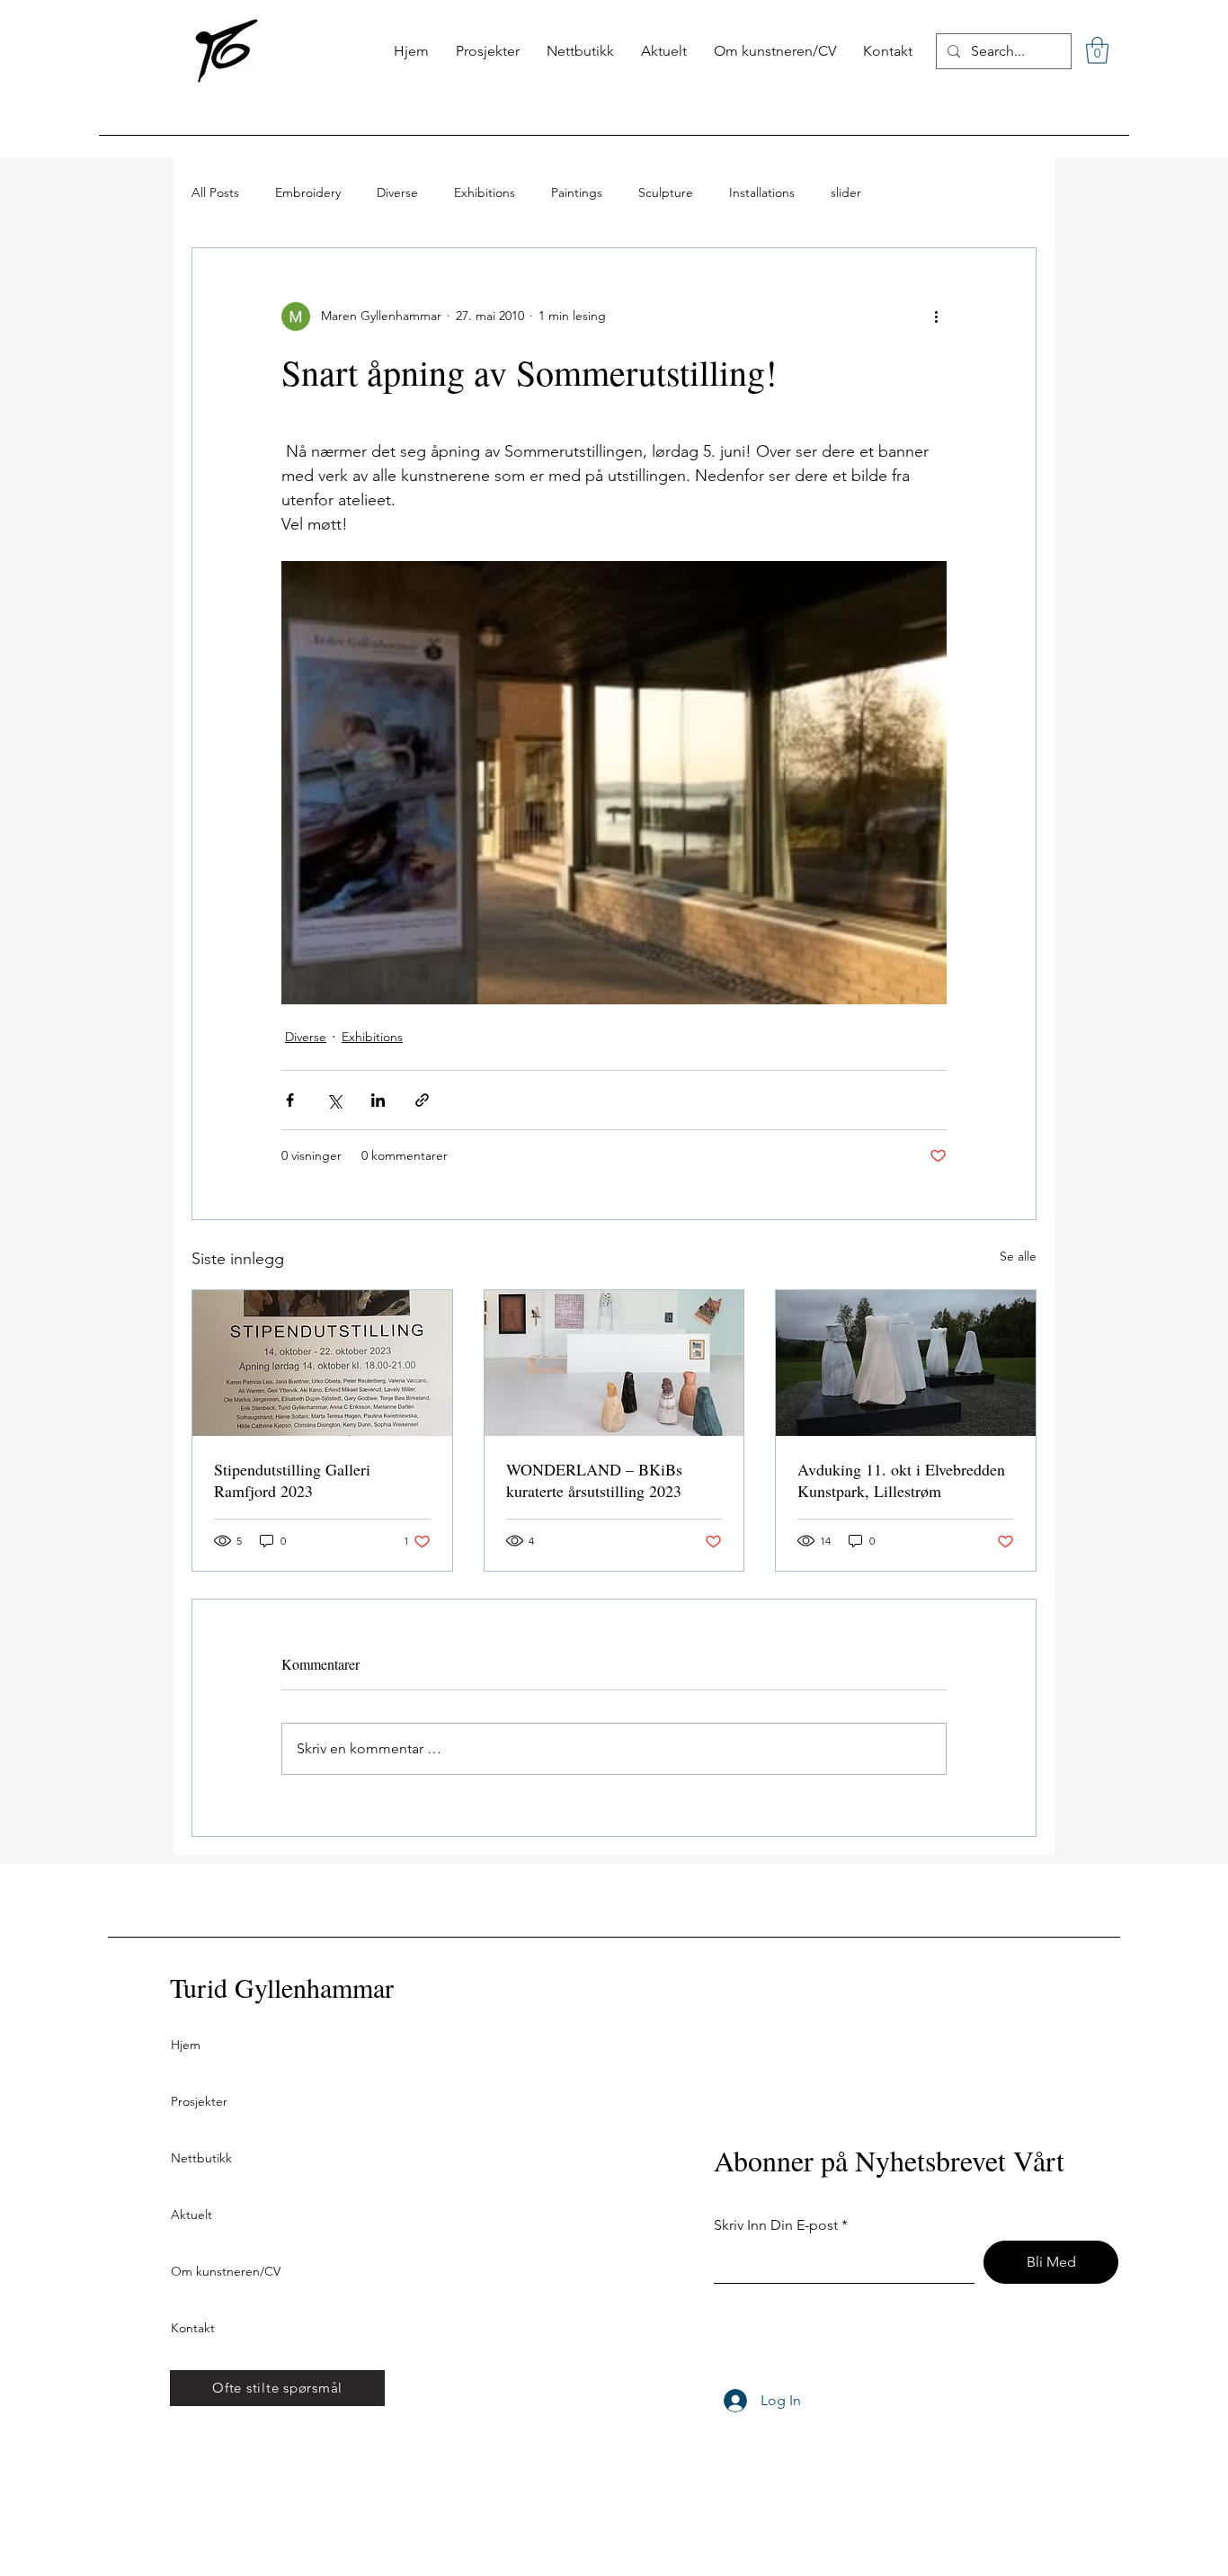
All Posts (215, 192)
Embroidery (308, 192)
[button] (1097, 50)
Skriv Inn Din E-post (776, 2225)
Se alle (1018, 1256)
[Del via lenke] (422, 1100)
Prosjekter (199, 2101)
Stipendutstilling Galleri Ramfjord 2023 (292, 1480)
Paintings (577, 192)
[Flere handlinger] (936, 316)
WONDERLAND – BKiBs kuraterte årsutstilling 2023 (594, 1480)
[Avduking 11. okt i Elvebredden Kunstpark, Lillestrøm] (906, 1363)
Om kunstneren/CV (226, 2271)
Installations (762, 192)
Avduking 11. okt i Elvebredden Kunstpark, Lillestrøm (901, 1480)
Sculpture (666, 192)
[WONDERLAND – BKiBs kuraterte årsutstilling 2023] (614, 1363)
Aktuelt (191, 2215)
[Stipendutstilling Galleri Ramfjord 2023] (322, 1363)
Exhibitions (485, 192)
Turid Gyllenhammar (282, 1987)
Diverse (397, 192)
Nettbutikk (201, 2158)
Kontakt (193, 2328)
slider (846, 192)
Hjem (186, 2045)
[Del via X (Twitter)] (334, 1100)
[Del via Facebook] (290, 1100)
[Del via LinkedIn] (378, 1100)
